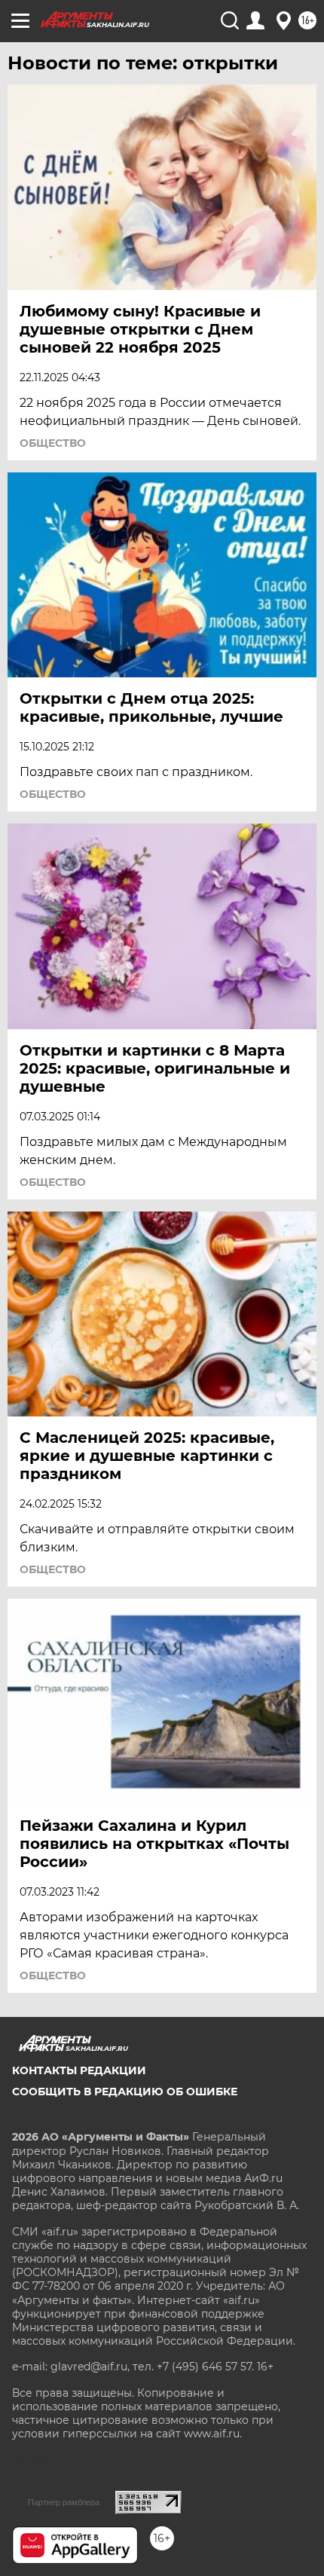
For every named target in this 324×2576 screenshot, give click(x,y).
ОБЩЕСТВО (53, 443)
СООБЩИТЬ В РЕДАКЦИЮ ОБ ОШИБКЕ (125, 2092)
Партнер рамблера (64, 2502)
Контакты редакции (79, 2070)
